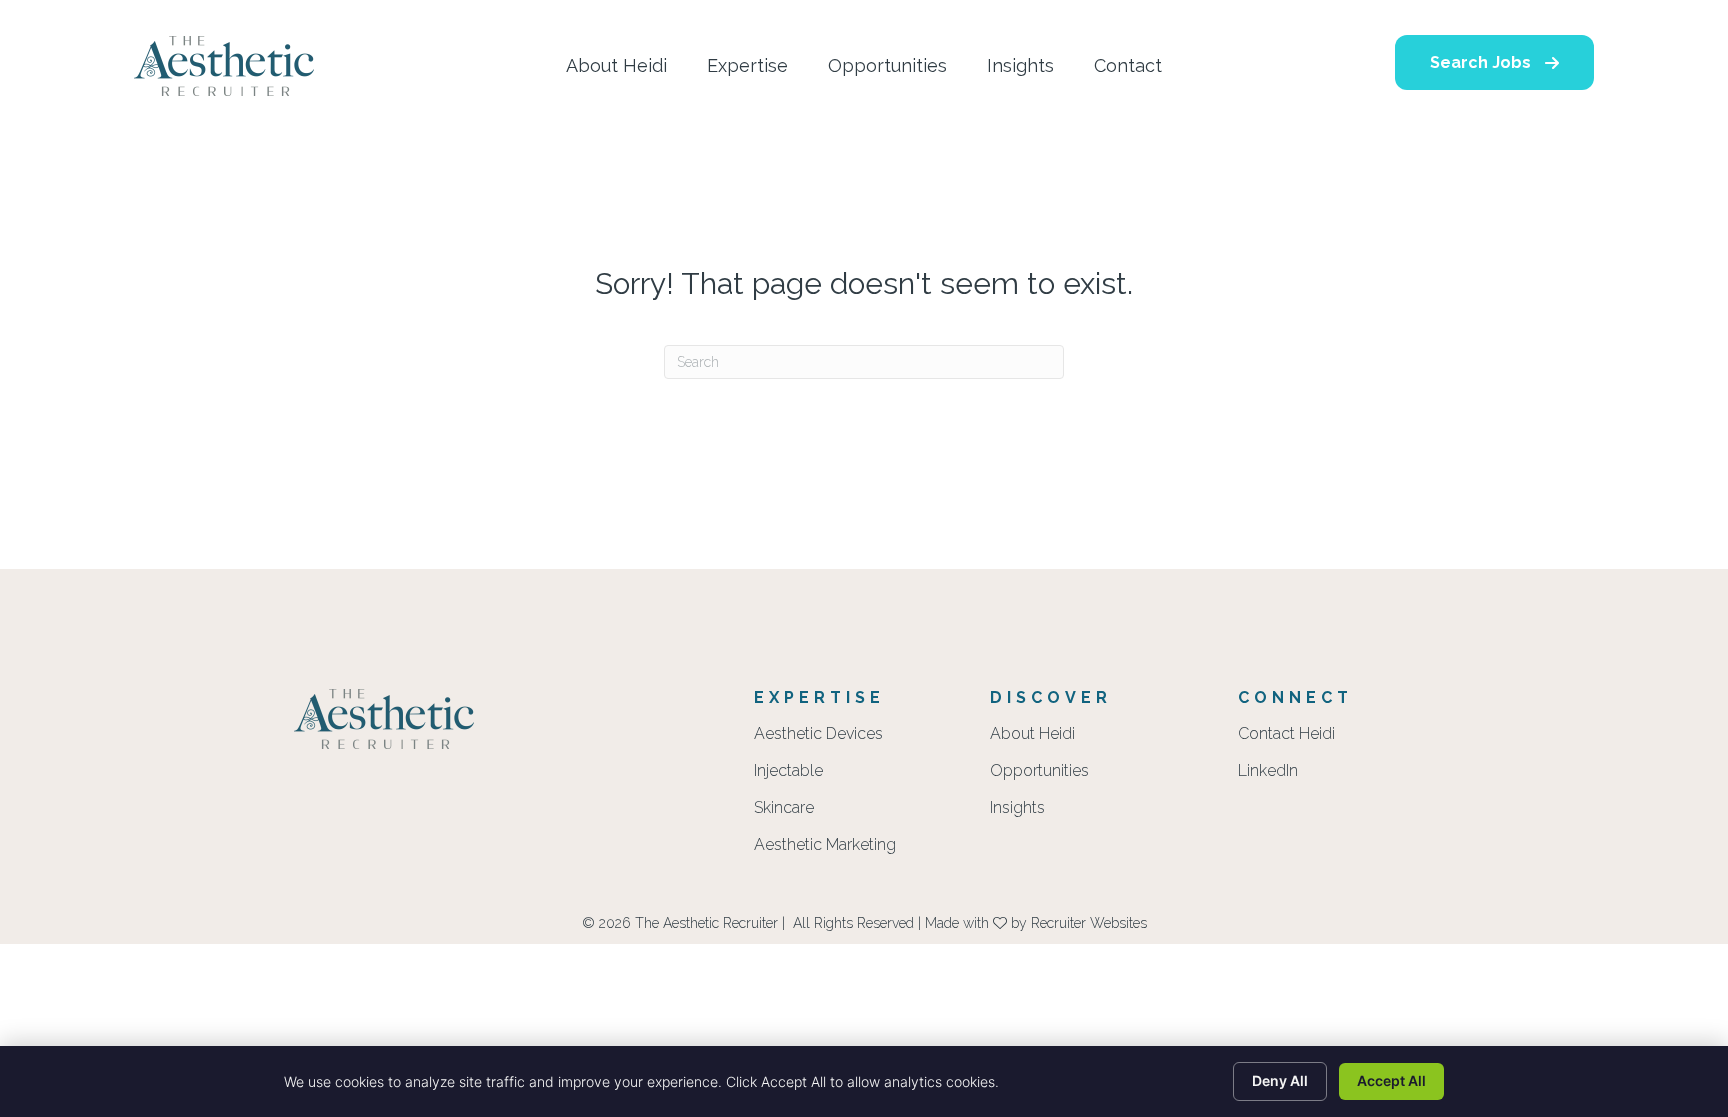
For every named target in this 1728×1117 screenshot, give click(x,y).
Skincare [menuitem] (784, 808)
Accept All (1391, 1080)
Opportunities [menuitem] (1039, 771)
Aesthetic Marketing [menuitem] (825, 845)
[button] (1494, 62)
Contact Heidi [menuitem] (1286, 734)
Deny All (1280, 1080)
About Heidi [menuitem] (1032, 734)
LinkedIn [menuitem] (1268, 771)
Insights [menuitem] (1017, 808)
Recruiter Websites (1089, 923)
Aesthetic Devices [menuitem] (818, 734)
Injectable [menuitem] (788, 771)
